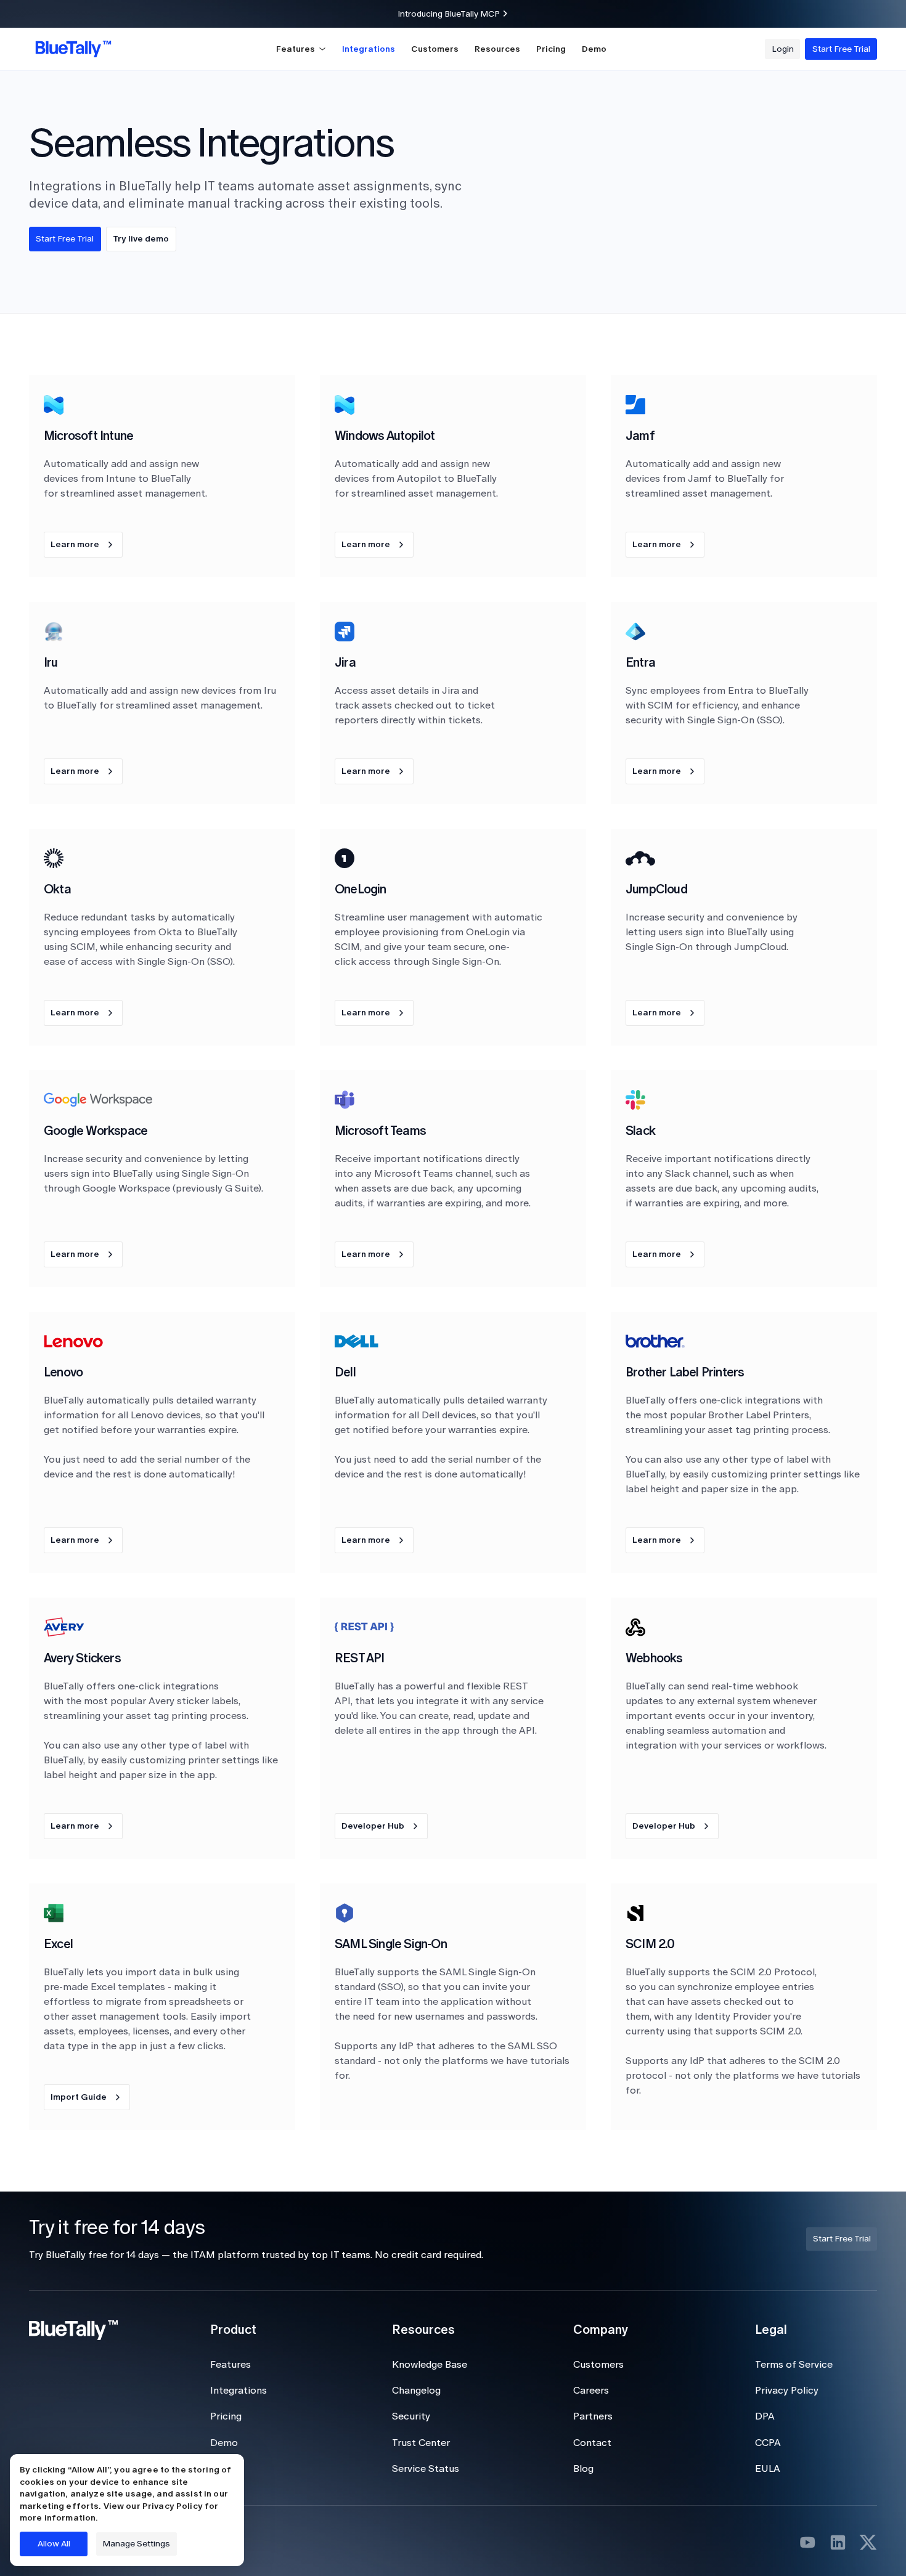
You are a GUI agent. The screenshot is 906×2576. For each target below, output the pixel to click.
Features (231, 2364)
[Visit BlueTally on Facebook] (808, 2542)
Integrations (369, 49)
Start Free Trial (65, 239)
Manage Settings (136, 2544)
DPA (765, 2416)
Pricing (551, 49)
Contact (592, 2443)
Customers (435, 49)
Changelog (416, 2390)
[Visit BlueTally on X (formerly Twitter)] (868, 2542)
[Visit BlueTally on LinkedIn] (838, 2542)
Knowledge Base (430, 2364)
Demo (594, 49)
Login (222, 2468)
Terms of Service (794, 2364)
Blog (583, 2468)
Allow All (54, 2544)
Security (411, 2416)
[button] (301, 49)
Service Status (426, 2468)
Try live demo (141, 239)
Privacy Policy (787, 2390)
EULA (768, 2468)
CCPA (768, 2443)
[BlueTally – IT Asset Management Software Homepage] (73, 49)
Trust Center (421, 2443)
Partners (593, 2416)
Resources (497, 49)
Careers (591, 2390)
